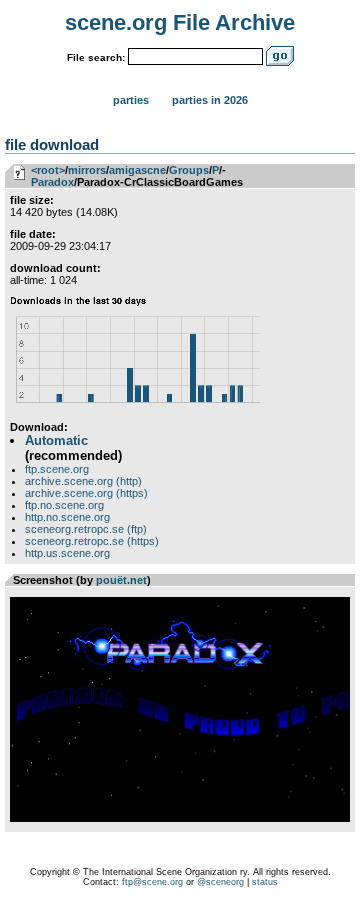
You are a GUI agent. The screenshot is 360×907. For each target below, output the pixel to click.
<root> (48, 170)
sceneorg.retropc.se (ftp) (86, 529)
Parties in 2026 (210, 100)
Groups (189, 170)
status (265, 882)
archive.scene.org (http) (83, 481)
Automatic (56, 440)
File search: (96, 57)
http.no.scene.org (67, 517)
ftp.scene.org (57, 469)
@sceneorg (220, 882)
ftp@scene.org (152, 882)
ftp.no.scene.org (64, 505)
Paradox (52, 182)
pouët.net (121, 580)
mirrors (87, 170)
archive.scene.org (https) (86, 493)
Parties (131, 100)
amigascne (137, 170)
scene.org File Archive (180, 22)
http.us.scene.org (67, 553)
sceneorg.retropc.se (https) (92, 541)
